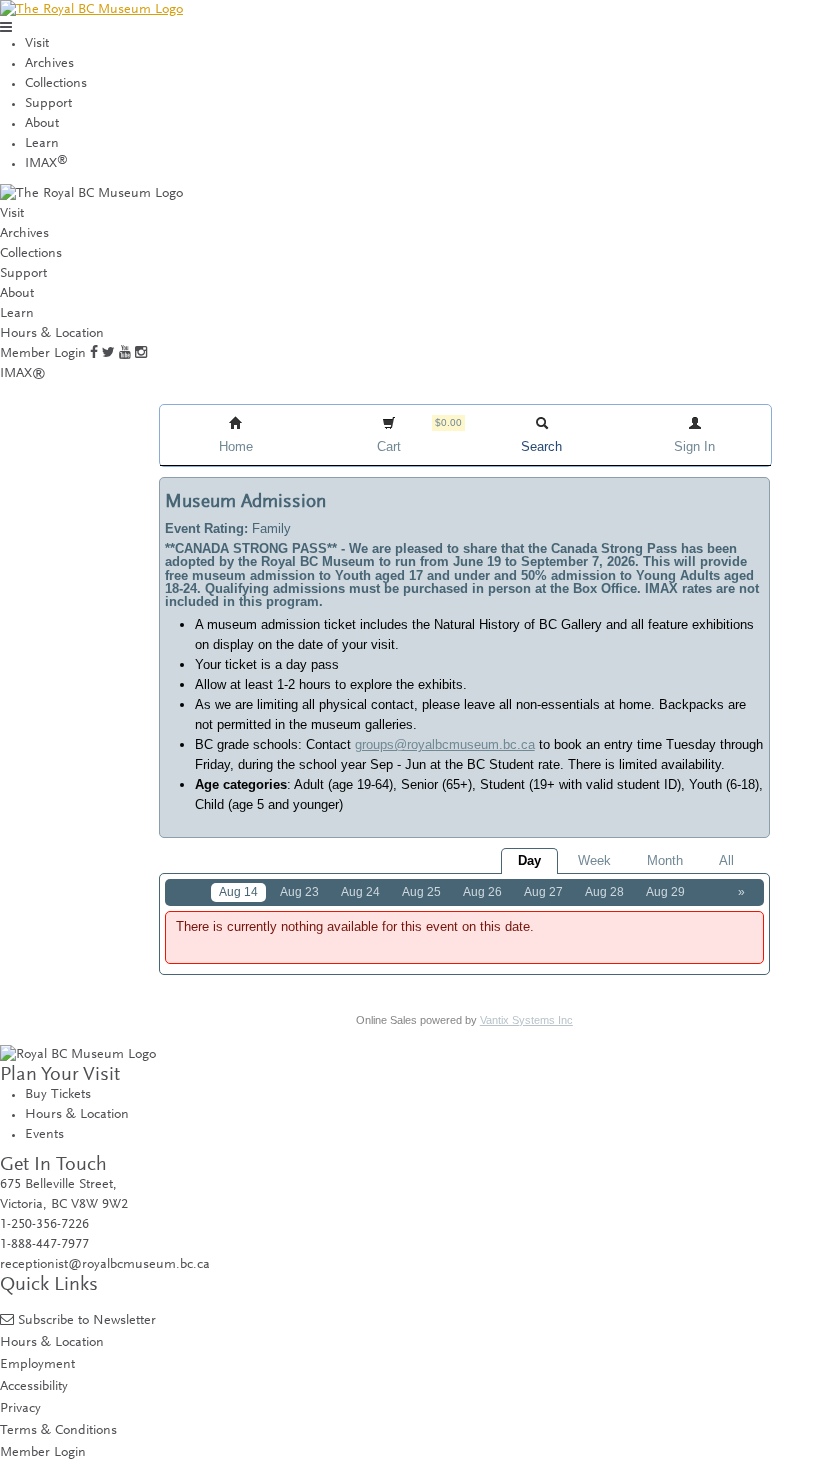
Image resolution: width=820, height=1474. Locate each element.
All (726, 860)
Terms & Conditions (58, 1430)
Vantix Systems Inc (526, 1020)
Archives (49, 64)
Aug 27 (543, 892)
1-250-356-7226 (44, 1225)
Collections (56, 84)
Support (48, 104)
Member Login (43, 354)
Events (44, 1135)
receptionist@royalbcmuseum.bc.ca (105, 1265)
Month (665, 860)
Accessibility (34, 1386)
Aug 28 (604, 892)
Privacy (20, 1408)
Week (594, 860)
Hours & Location (52, 334)
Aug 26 (482, 892)
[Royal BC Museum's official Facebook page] (94, 354)
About (42, 124)
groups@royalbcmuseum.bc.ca (445, 744)
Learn (42, 144)
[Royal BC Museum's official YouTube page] (125, 354)
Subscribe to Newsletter (87, 1320)
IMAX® (23, 374)
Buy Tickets (58, 1095)
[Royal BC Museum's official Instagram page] (141, 354)
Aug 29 (665, 892)
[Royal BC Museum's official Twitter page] (108, 354)
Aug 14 (238, 892)
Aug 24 (360, 892)
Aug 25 (421, 892)
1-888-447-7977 (44, 1245)
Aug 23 (299, 892)
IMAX (46, 164)
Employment (37, 1364)
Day (529, 860)
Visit (37, 44)
